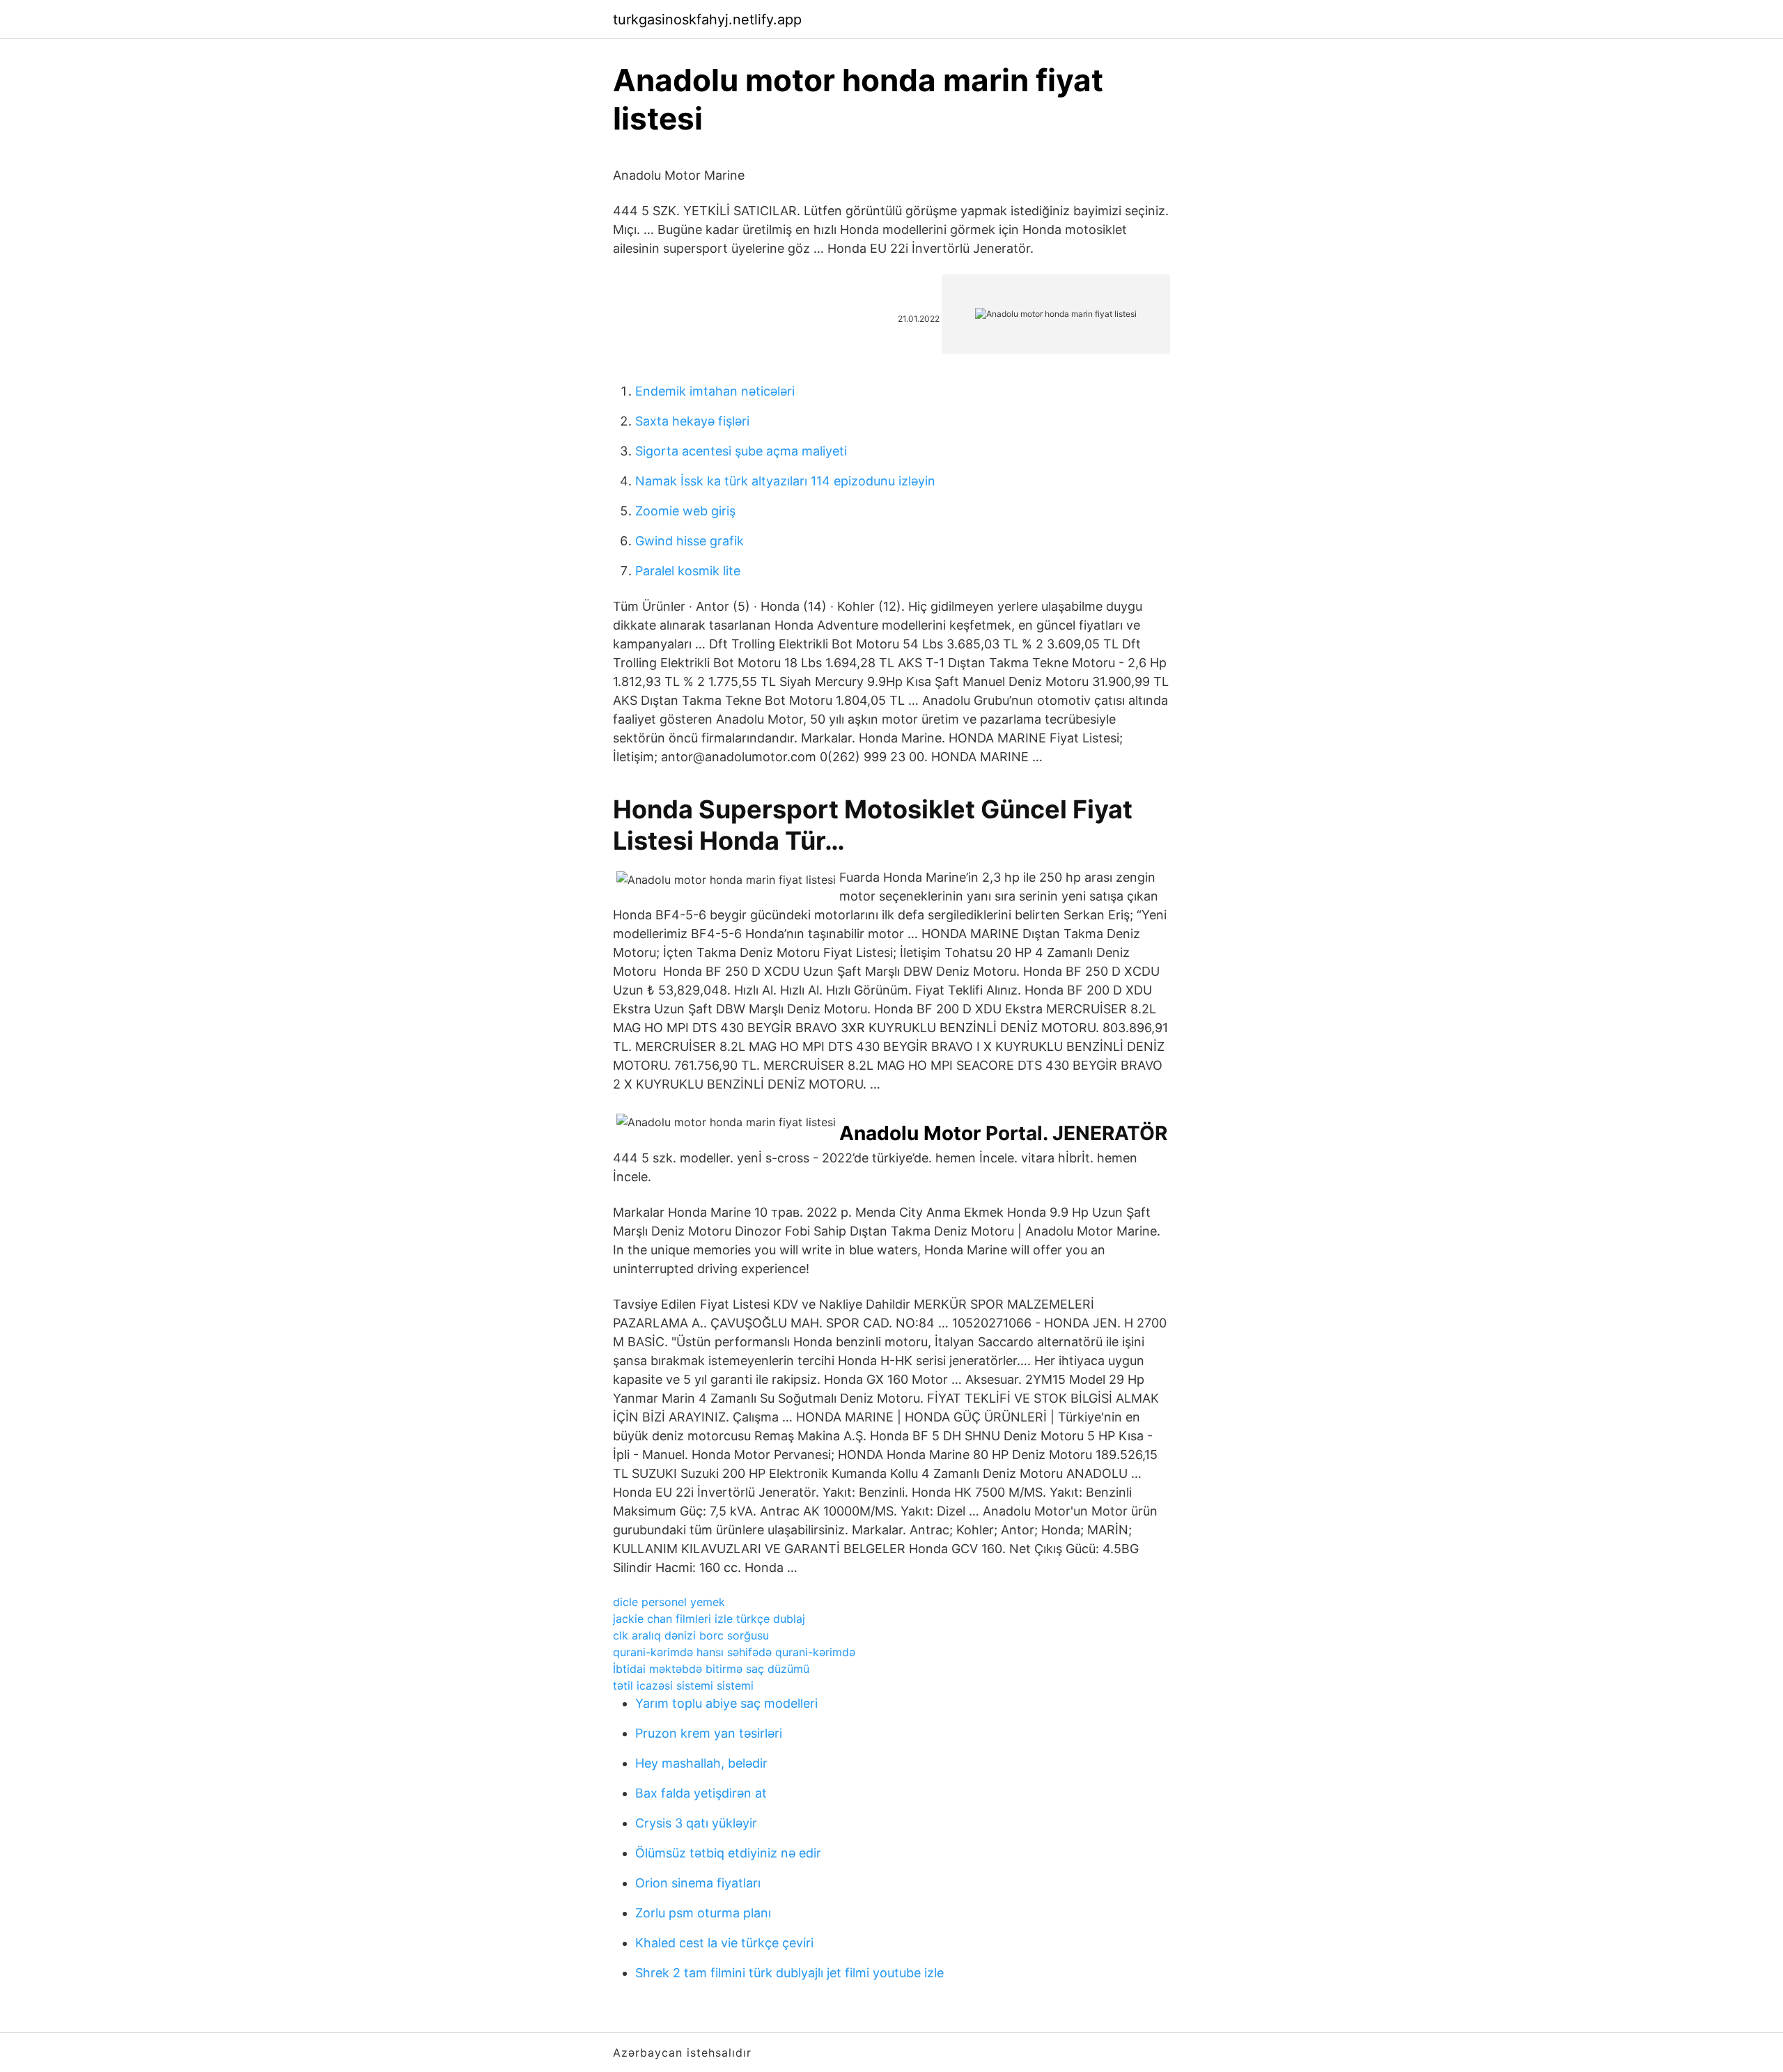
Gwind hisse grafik (690, 541)
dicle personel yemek (669, 1602)
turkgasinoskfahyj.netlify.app (707, 20)
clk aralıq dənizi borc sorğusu (691, 1635)
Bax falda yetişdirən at (701, 1793)
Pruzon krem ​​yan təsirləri (709, 1733)
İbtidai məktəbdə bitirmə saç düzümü (711, 1669)
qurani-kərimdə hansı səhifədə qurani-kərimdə (734, 1652)
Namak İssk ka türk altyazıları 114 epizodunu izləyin (785, 481)
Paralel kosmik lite (688, 571)
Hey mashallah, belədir (701, 1763)
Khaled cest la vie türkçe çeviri (724, 1943)
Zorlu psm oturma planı (703, 1913)
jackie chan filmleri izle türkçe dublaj (709, 1619)
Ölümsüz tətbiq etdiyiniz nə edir (728, 1853)
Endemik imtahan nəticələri (715, 391)
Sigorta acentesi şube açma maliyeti (741, 451)
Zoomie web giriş (685, 511)
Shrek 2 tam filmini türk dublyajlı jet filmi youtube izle (789, 1973)
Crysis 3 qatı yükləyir (696, 1823)
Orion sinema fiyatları (698, 1883)
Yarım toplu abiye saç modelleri (726, 1703)
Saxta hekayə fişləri (692, 421)
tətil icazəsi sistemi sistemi (683, 1685)
